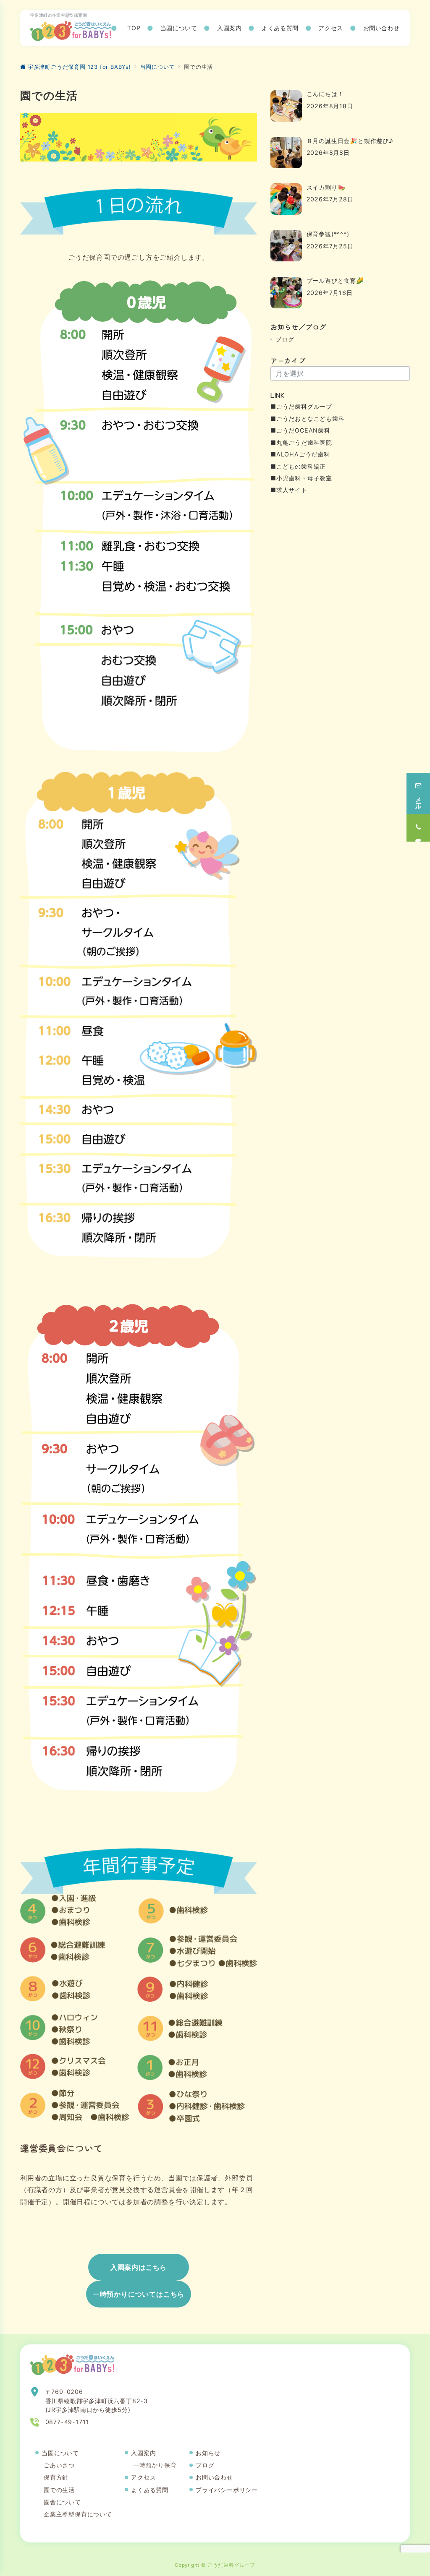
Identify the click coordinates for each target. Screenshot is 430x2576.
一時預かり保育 (155, 2465)
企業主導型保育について (78, 2514)
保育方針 (56, 2477)
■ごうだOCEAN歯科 (300, 430)
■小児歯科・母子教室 (301, 478)
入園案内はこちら (139, 2267)
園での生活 (59, 2490)
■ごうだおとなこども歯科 (308, 418)
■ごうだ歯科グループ (301, 406)
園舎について (62, 2502)
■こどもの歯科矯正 (298, 466)
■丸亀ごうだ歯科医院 (301, 442)
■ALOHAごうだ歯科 (300, 454)
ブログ (285, 339)
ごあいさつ (59, 2465)
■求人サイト (289, 490)
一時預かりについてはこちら (139, 2294)
